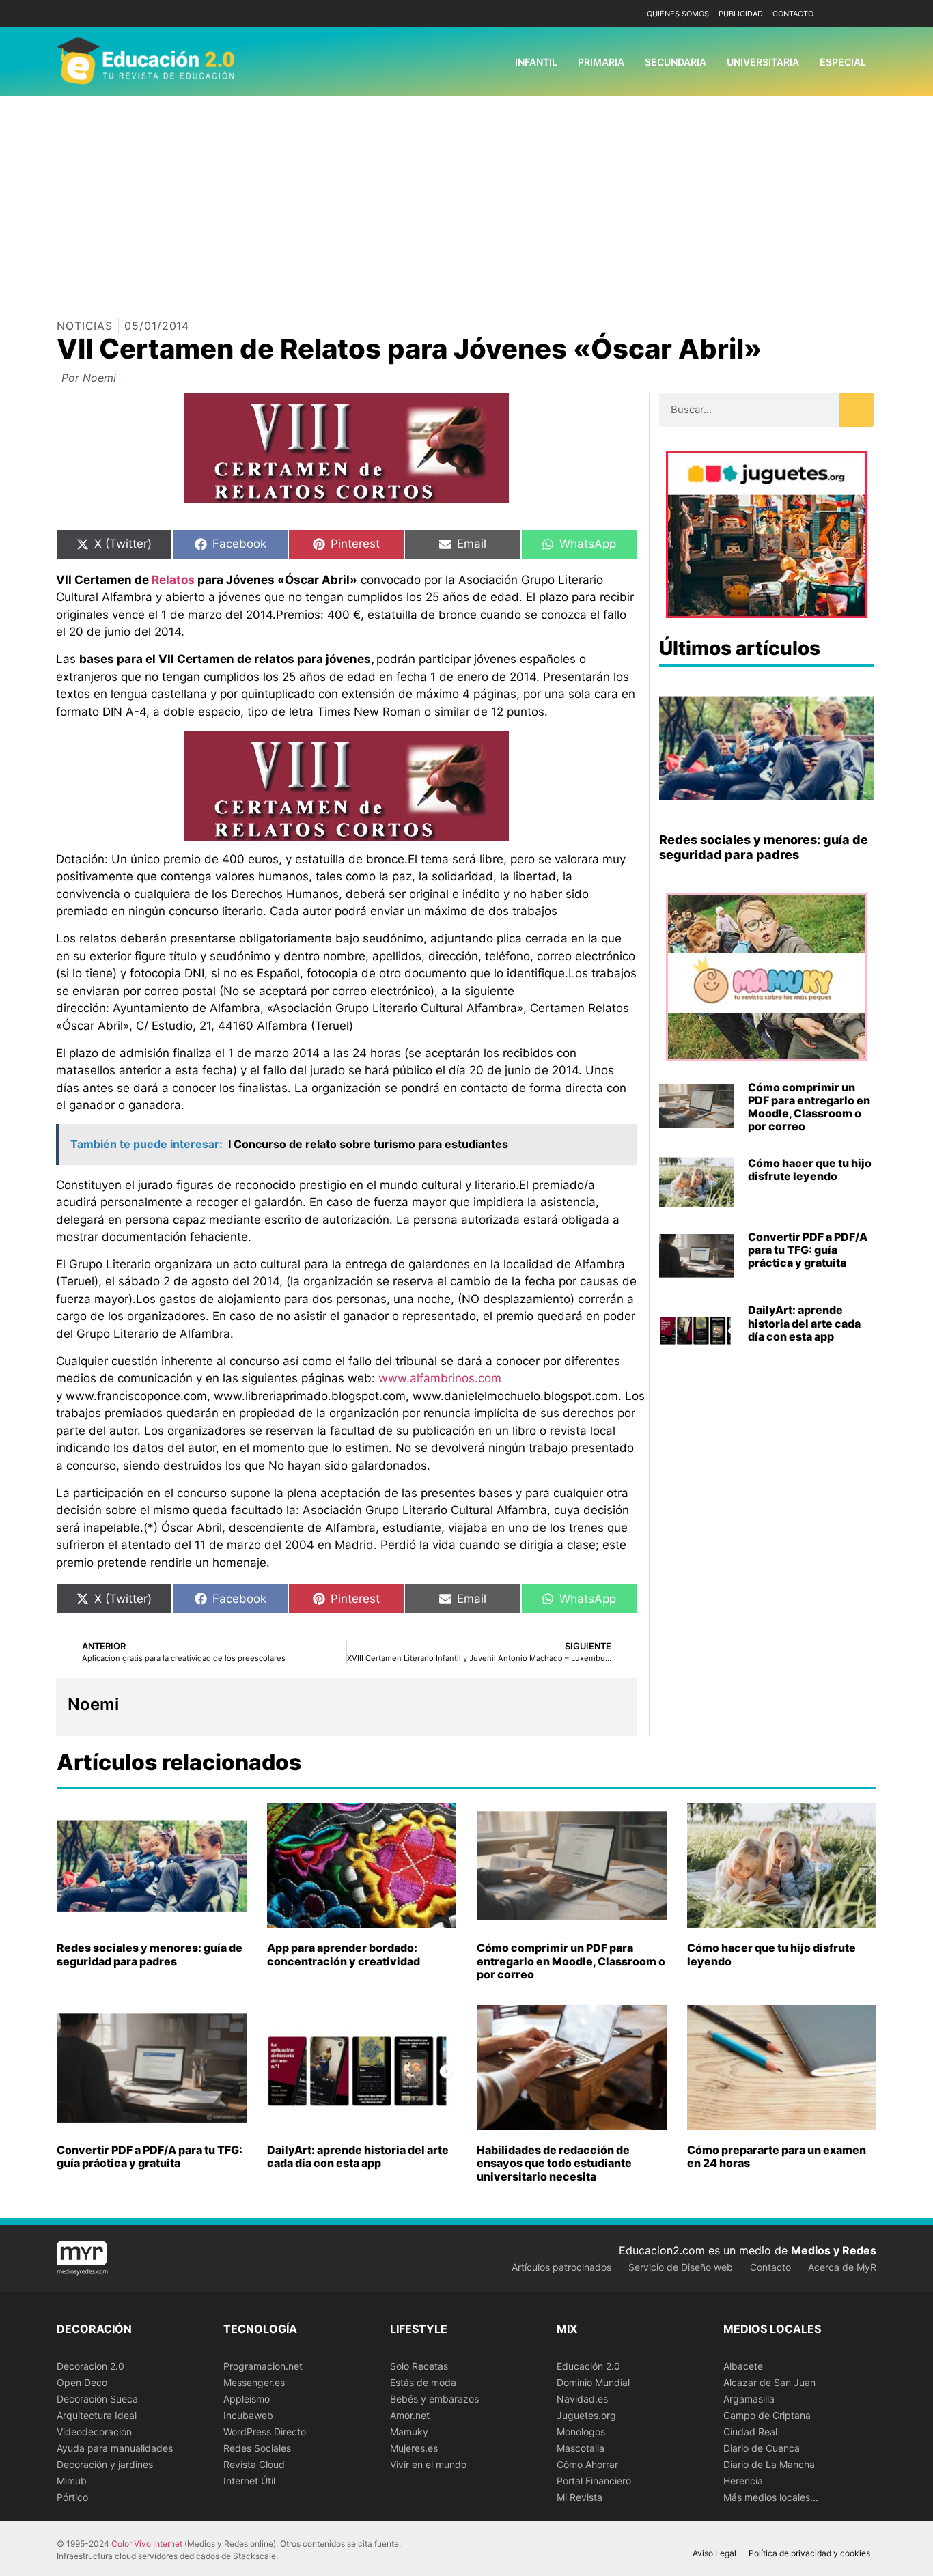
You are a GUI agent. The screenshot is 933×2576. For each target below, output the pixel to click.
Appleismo (247, 2399)
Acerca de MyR (842, 2267)
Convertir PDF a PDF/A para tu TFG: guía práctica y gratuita (808, 1250)
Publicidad (741, 14)
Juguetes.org (586, 2415)
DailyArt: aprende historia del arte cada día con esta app (804, 1323)
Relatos (173, 580)
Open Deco (82, 2382)
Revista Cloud (254, 2464)
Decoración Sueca (97, 2399)
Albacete (743, 2366)
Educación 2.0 (588, 2366)
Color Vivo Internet (147, 2544)
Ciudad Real (750, 2432)
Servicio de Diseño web (681, 2267)
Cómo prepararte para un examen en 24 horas (777, 2156)
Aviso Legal (714, 2553)
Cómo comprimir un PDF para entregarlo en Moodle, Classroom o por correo (809, 1107)
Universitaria (763, 62)
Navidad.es (582, 2399)
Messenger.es (254, 2382)
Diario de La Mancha (769, 2464)
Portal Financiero (594, 2481)
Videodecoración (94, 2432)
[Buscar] (857, 410)
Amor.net (410, 2415)
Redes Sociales (257, 2448)
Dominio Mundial (593, 2382)
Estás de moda (423, 2382)
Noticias (85, 326)
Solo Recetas (419, 2366)
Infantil (536, 62)
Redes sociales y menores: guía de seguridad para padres (764, 847)
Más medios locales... (771, 2497)
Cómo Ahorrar (587, 2464)
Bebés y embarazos (434, 2399)
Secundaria (676, 62)
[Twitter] (864, 14)
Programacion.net (263, 2366)
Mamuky (409, 2432)
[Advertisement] (466, 199)
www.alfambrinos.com (440, 1378)
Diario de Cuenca (762, 2448)
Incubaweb (248, 2415)
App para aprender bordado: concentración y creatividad (344, 1954)
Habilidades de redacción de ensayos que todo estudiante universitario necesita (554, 2163)
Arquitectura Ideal (97, 2415)
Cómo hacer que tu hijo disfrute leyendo (810, 1170)
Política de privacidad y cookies (809, 2553)
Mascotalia (581, 2448)
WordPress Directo (265, 2432)
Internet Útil (249, 2481)
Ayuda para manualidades (115, 2448)
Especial (843, 62)
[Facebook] (844, 14)
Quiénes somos (678, 14)
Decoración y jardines (105, 2464)
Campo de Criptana (767, 2415)
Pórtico (72, 2497)
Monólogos (581, 2432)
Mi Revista (580, 2497)
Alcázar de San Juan (769, 2382)
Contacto (793, 14)
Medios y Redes (834, 2250)
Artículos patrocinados (561, 2267)
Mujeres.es (414, 2448)
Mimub (72, 2481)
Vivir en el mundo (428, 2464)
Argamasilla (749, 2399)
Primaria (601, 62)
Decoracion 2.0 (90, 2366)
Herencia (743, 2481)
